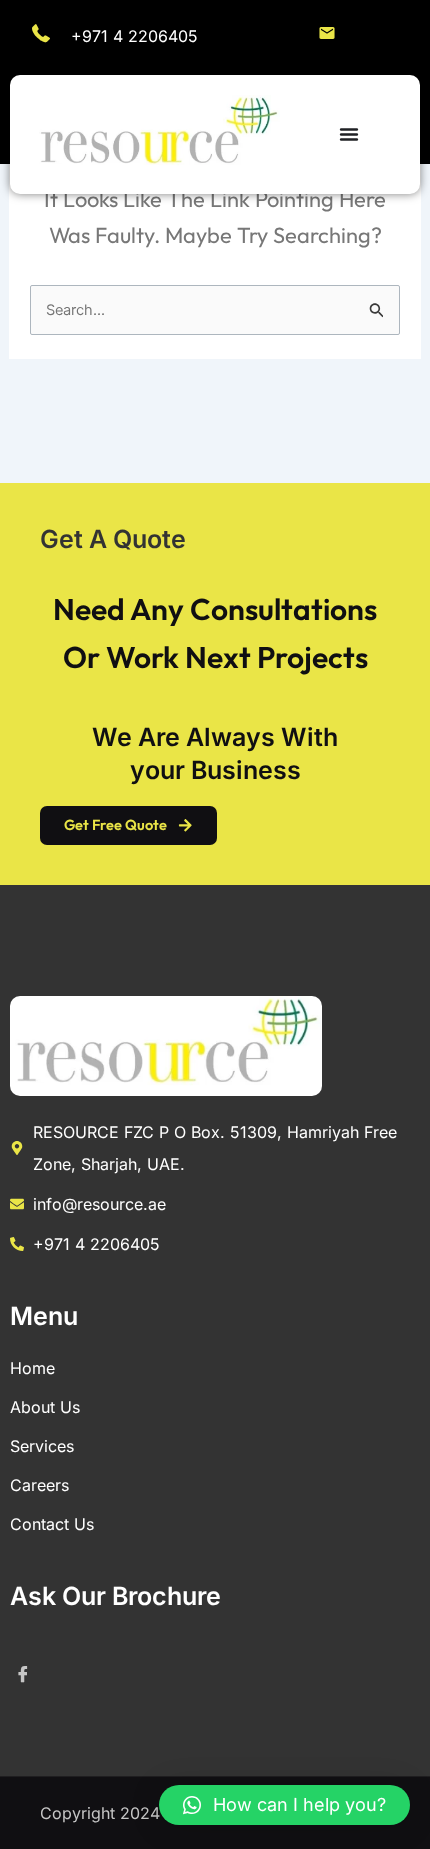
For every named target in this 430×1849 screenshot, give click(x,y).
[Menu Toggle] (349, 134)
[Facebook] (23, 1675)
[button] (284, 1805)
